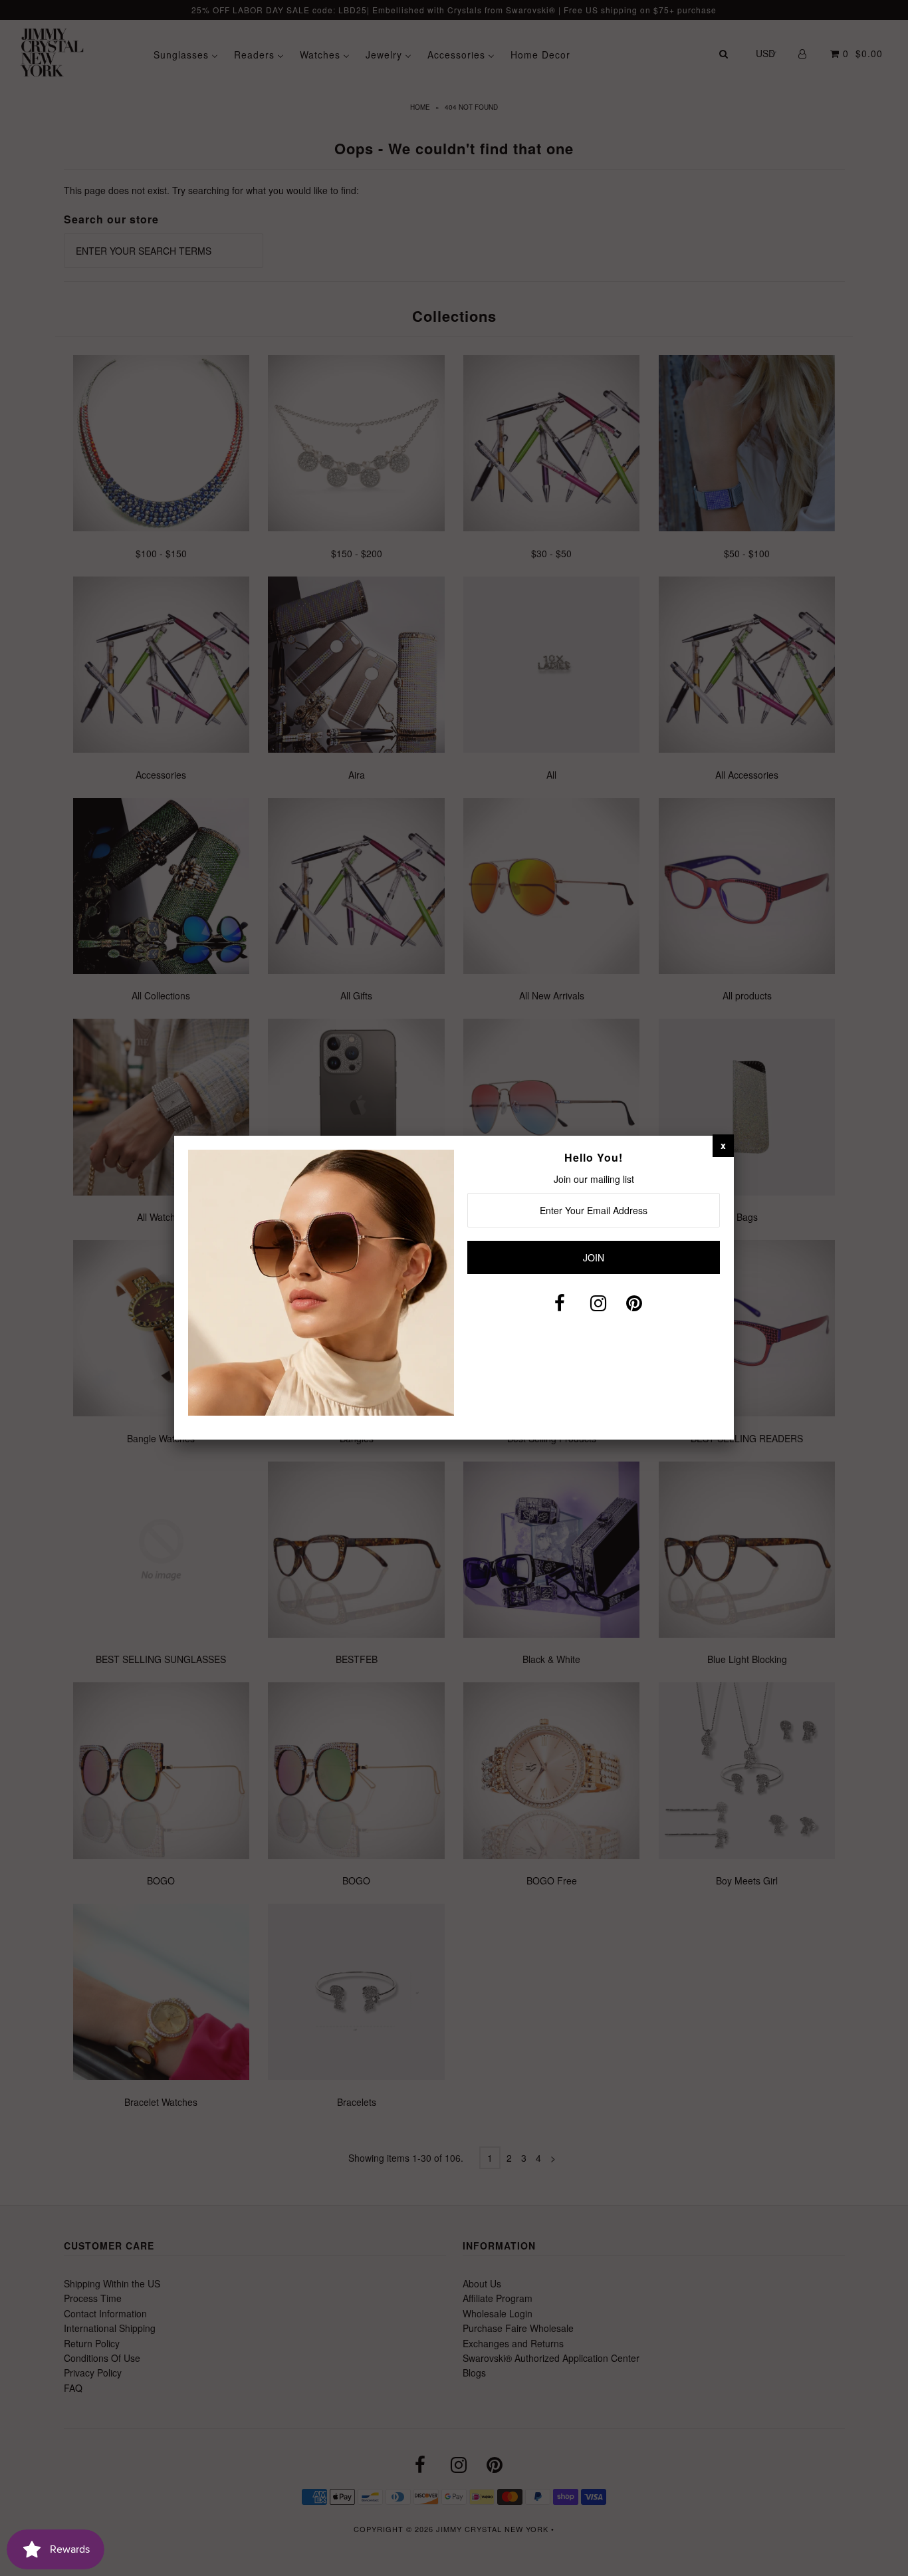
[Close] (723, 1145)
